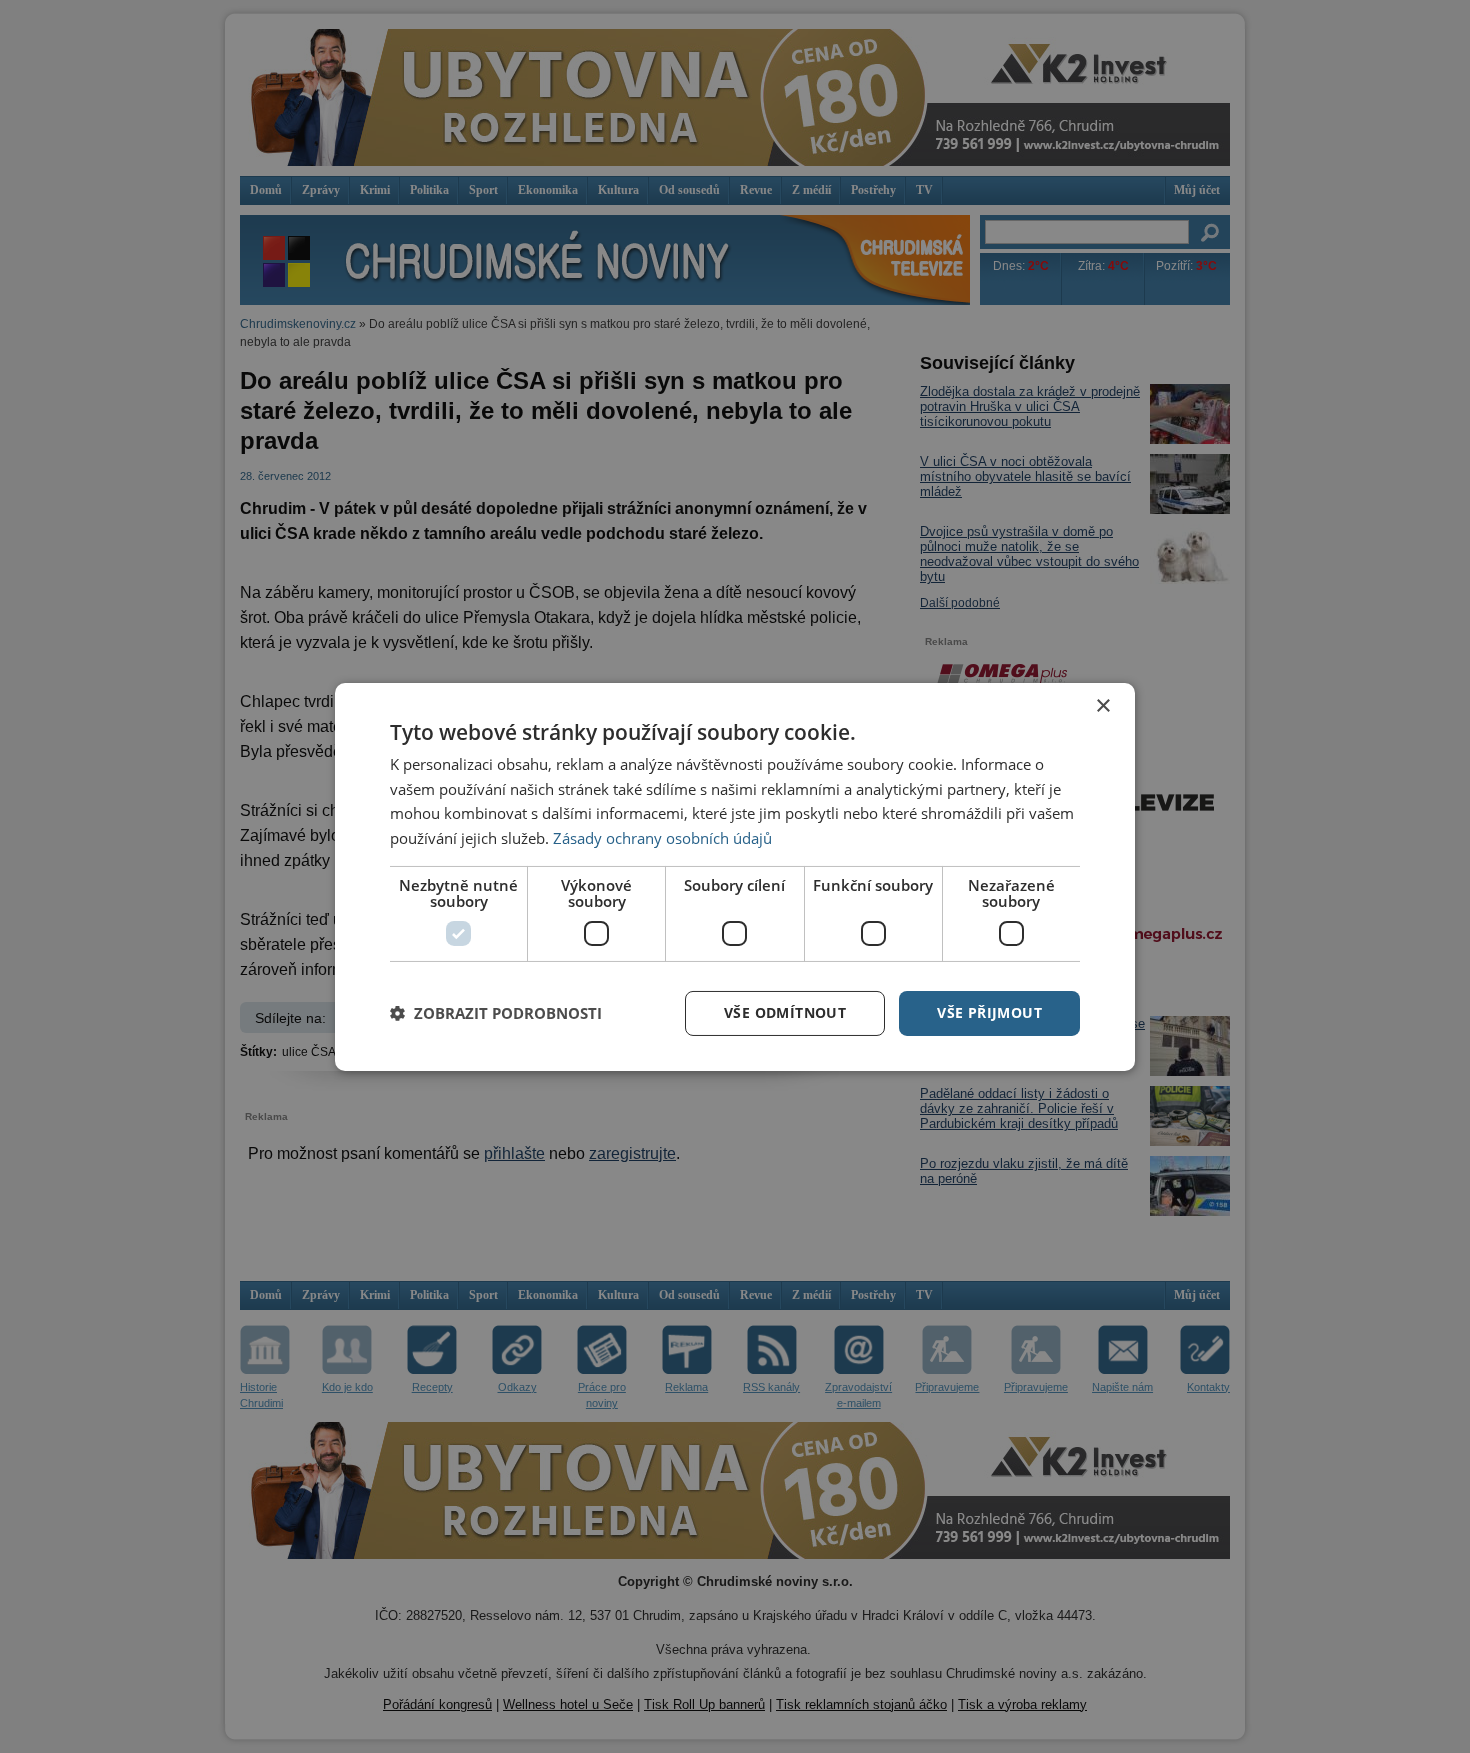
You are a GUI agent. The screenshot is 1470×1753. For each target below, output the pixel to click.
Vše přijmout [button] (989, 1012)
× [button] (1102, 705)
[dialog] (735, 876)
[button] (496, 1013)
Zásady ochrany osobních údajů (662, 838)
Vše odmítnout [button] (785, 1012)
